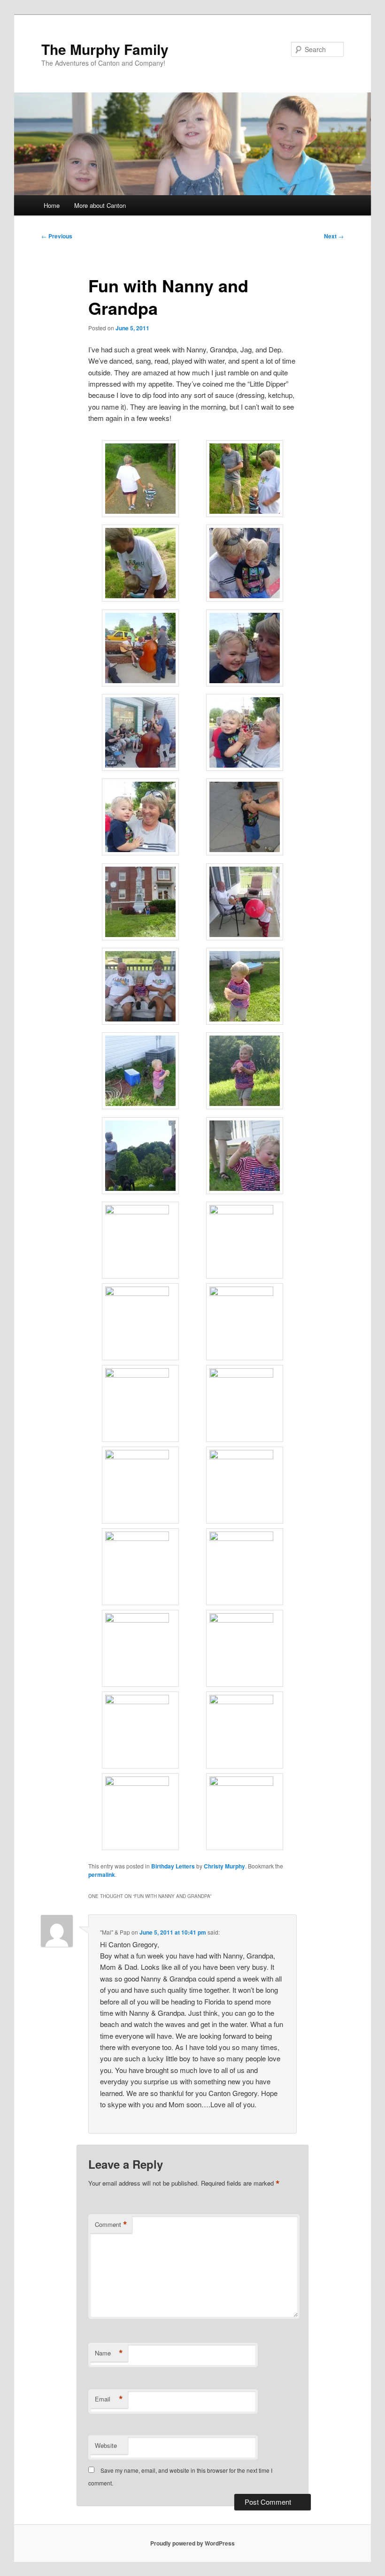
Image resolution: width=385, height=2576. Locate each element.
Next (334, 236)
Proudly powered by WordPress (192, 2543)
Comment (111, 2225)
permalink (102, 1875)
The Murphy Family (105, 49)
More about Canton (100, 205)
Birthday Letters (173, 1866)
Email (109, 2399)
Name (109, 2353)
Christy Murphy (224, 1866)
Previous (57, 236)
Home (52, 205)
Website (106, 2445)
